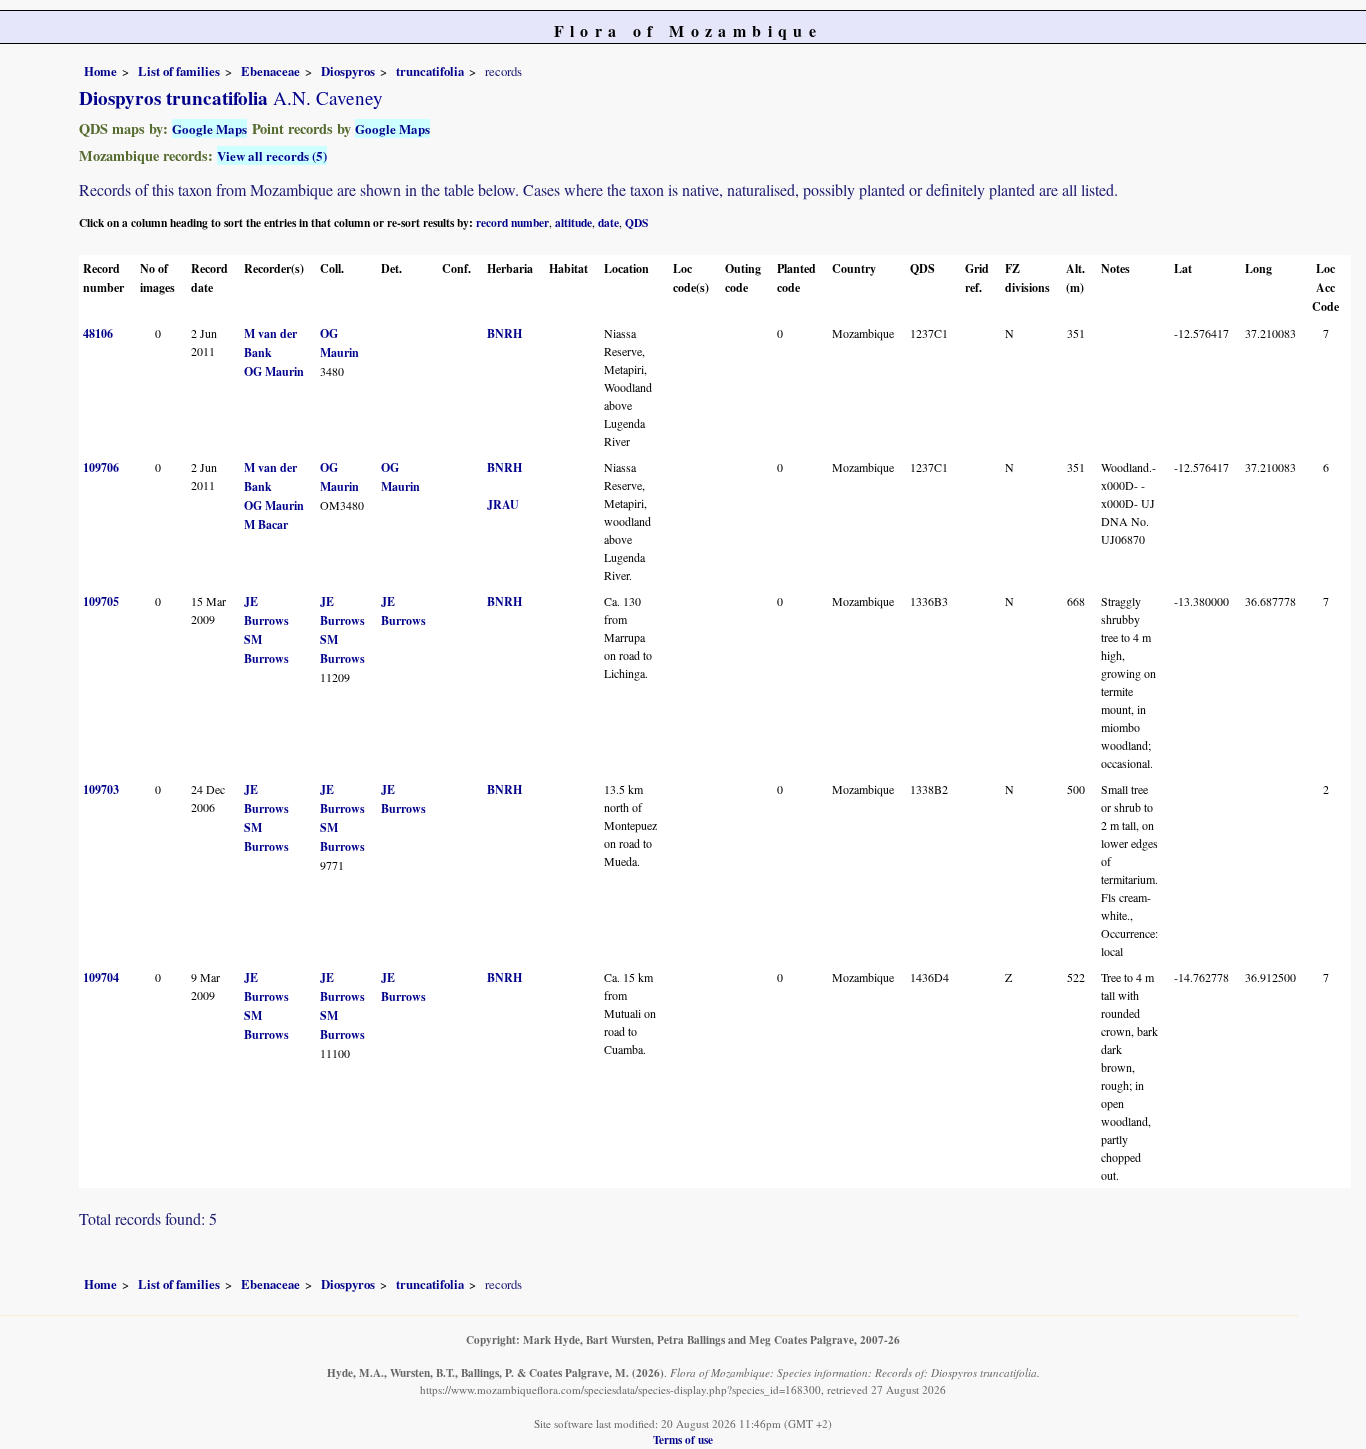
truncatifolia (430, 71)
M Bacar (266, 524)
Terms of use (683, 1439)
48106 (98, 333)
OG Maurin (274, 371)
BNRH (504, 333)
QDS (636, 222)
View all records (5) (272, 155)
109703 (101, 789)
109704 (101, 977)
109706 (101, 467)
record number (512, 222)
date (608, 222)
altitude (573, 222)
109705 (101, 601)
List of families (179, 71)
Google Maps (209, 128)
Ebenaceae (270, 71)
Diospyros (348, 71)
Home (100, 71)
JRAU (503, 504)
